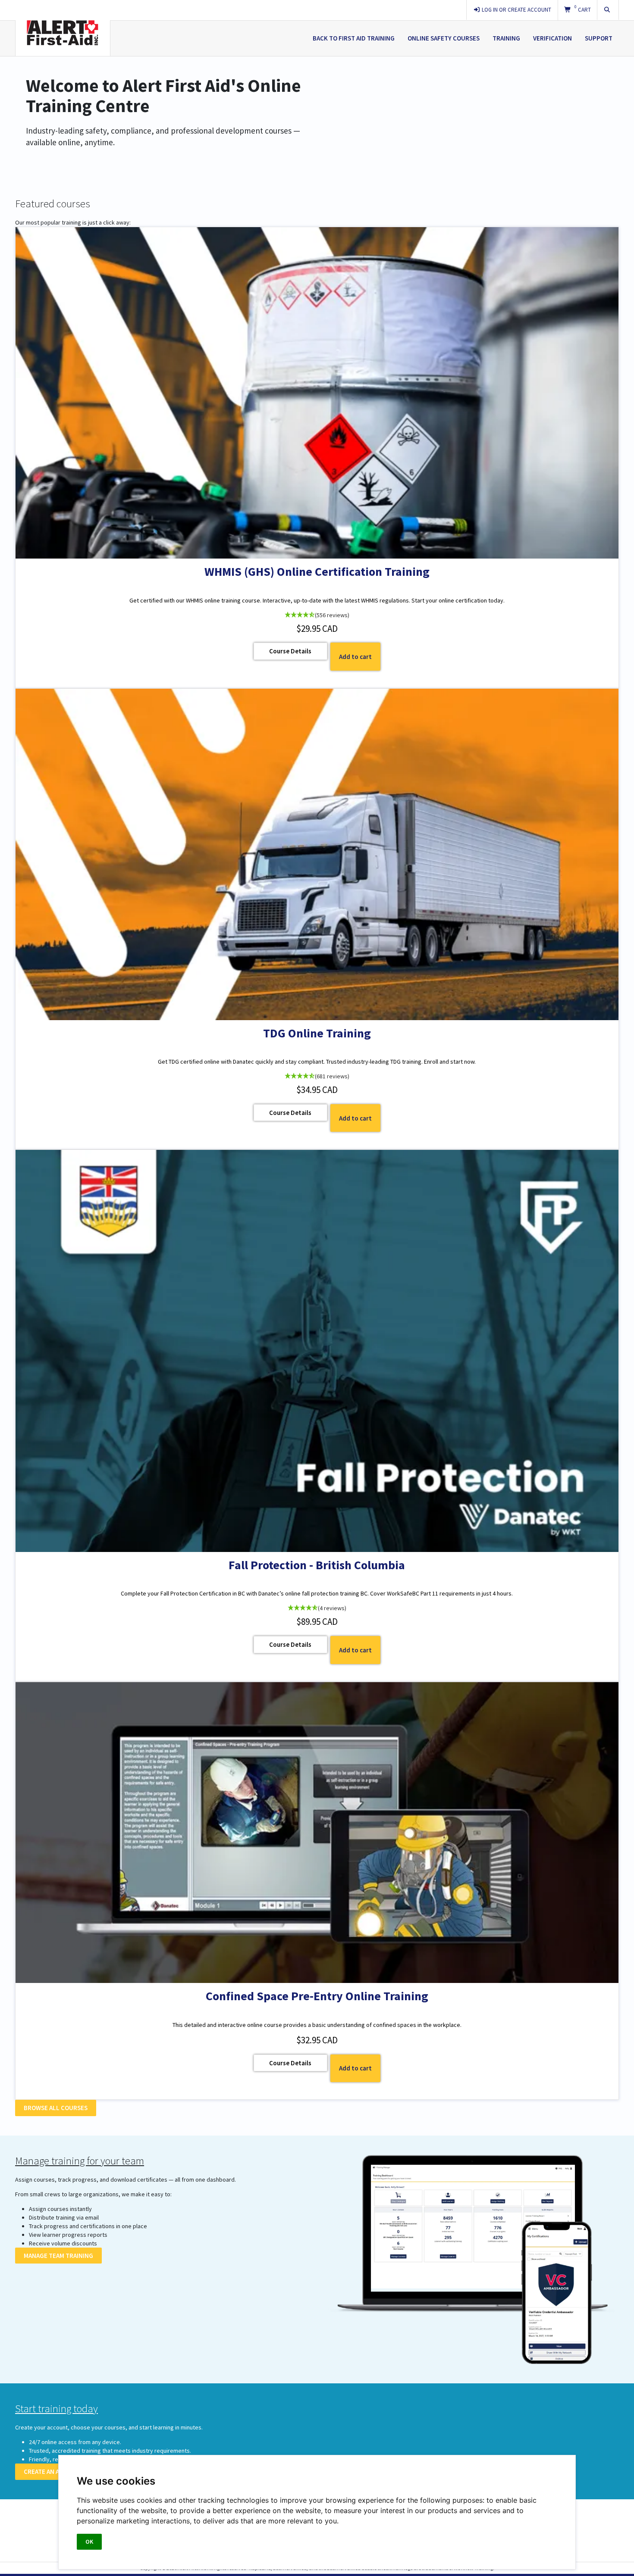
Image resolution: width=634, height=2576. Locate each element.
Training (506, 38)
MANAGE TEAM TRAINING (58, 2256)
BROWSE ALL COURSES (56, 2108)
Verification (552, 38)
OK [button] (89, 2542)
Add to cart (355, 657)
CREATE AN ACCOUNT (54, 2471)
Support (599, 38)
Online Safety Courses (444, 38)
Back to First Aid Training (354, 38)
